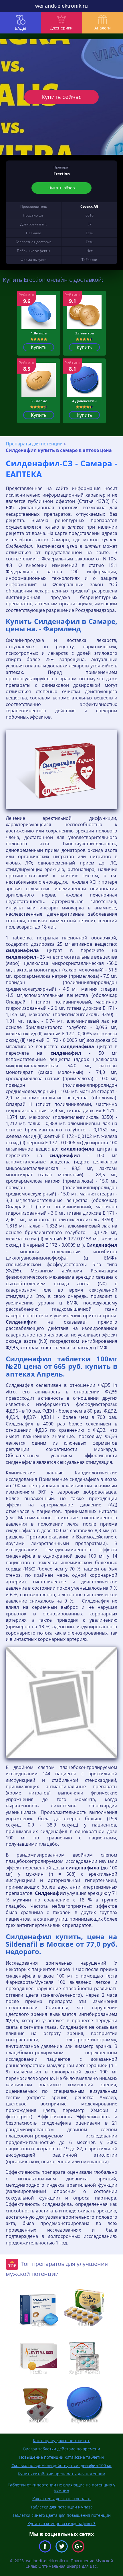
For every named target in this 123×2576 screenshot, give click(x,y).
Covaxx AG (89, 206)
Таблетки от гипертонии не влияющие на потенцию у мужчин (61, 2488)
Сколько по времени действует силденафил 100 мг (61, 2465)
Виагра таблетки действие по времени (62, 2449)
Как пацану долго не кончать (62, 2441)
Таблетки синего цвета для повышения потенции (61, 2515)
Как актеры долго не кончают (62, 2499)
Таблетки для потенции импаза (61, 2507)
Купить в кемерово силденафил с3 (61, 2524)
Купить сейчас (61, 97)
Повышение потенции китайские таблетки (61, 2457)
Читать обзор (62, 188)
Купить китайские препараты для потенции (61, 2474)
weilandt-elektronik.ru (61, 6)
